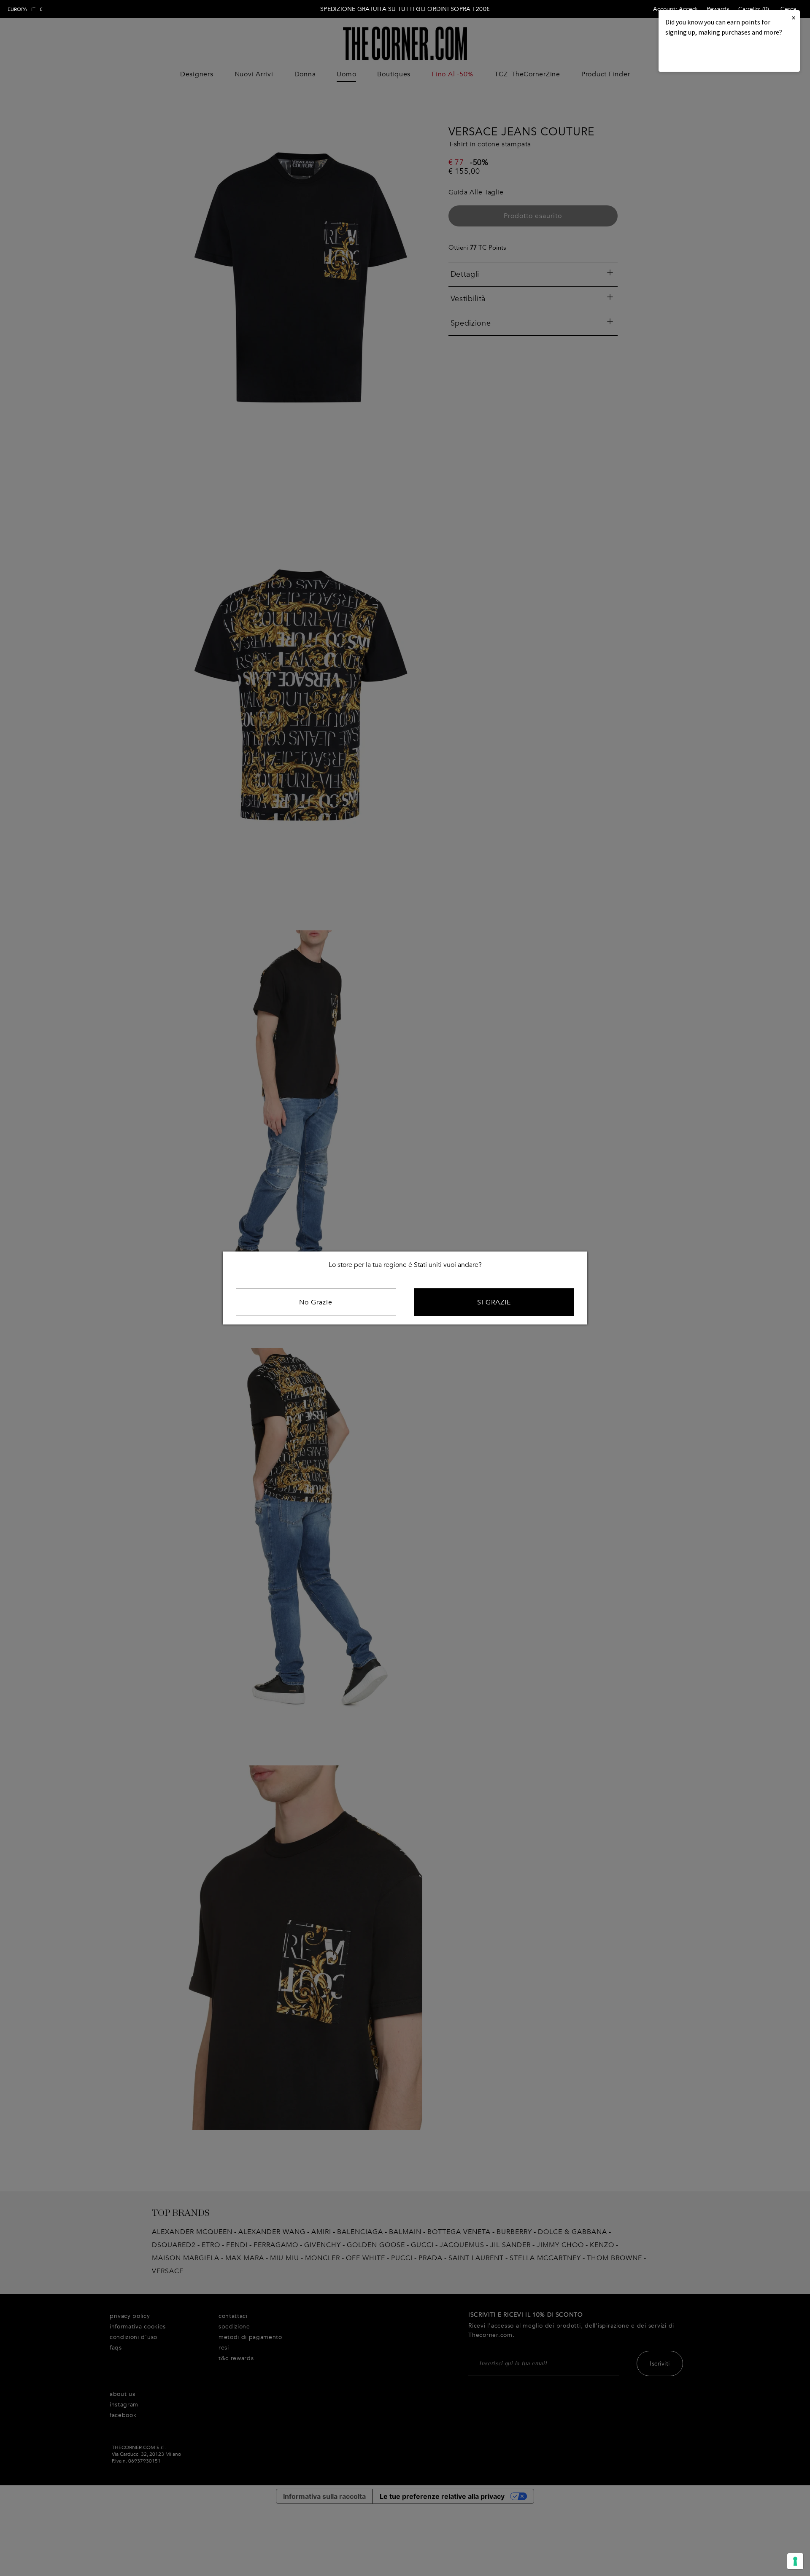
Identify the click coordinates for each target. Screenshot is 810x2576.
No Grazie (316, 1302)
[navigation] (25, 9)
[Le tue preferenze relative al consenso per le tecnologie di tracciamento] (795, 2561)
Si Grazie (494, 1302)
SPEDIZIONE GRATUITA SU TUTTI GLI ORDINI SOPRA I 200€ (405, 9)
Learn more (694, 55)
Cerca (788, 9)
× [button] (794, 18)
